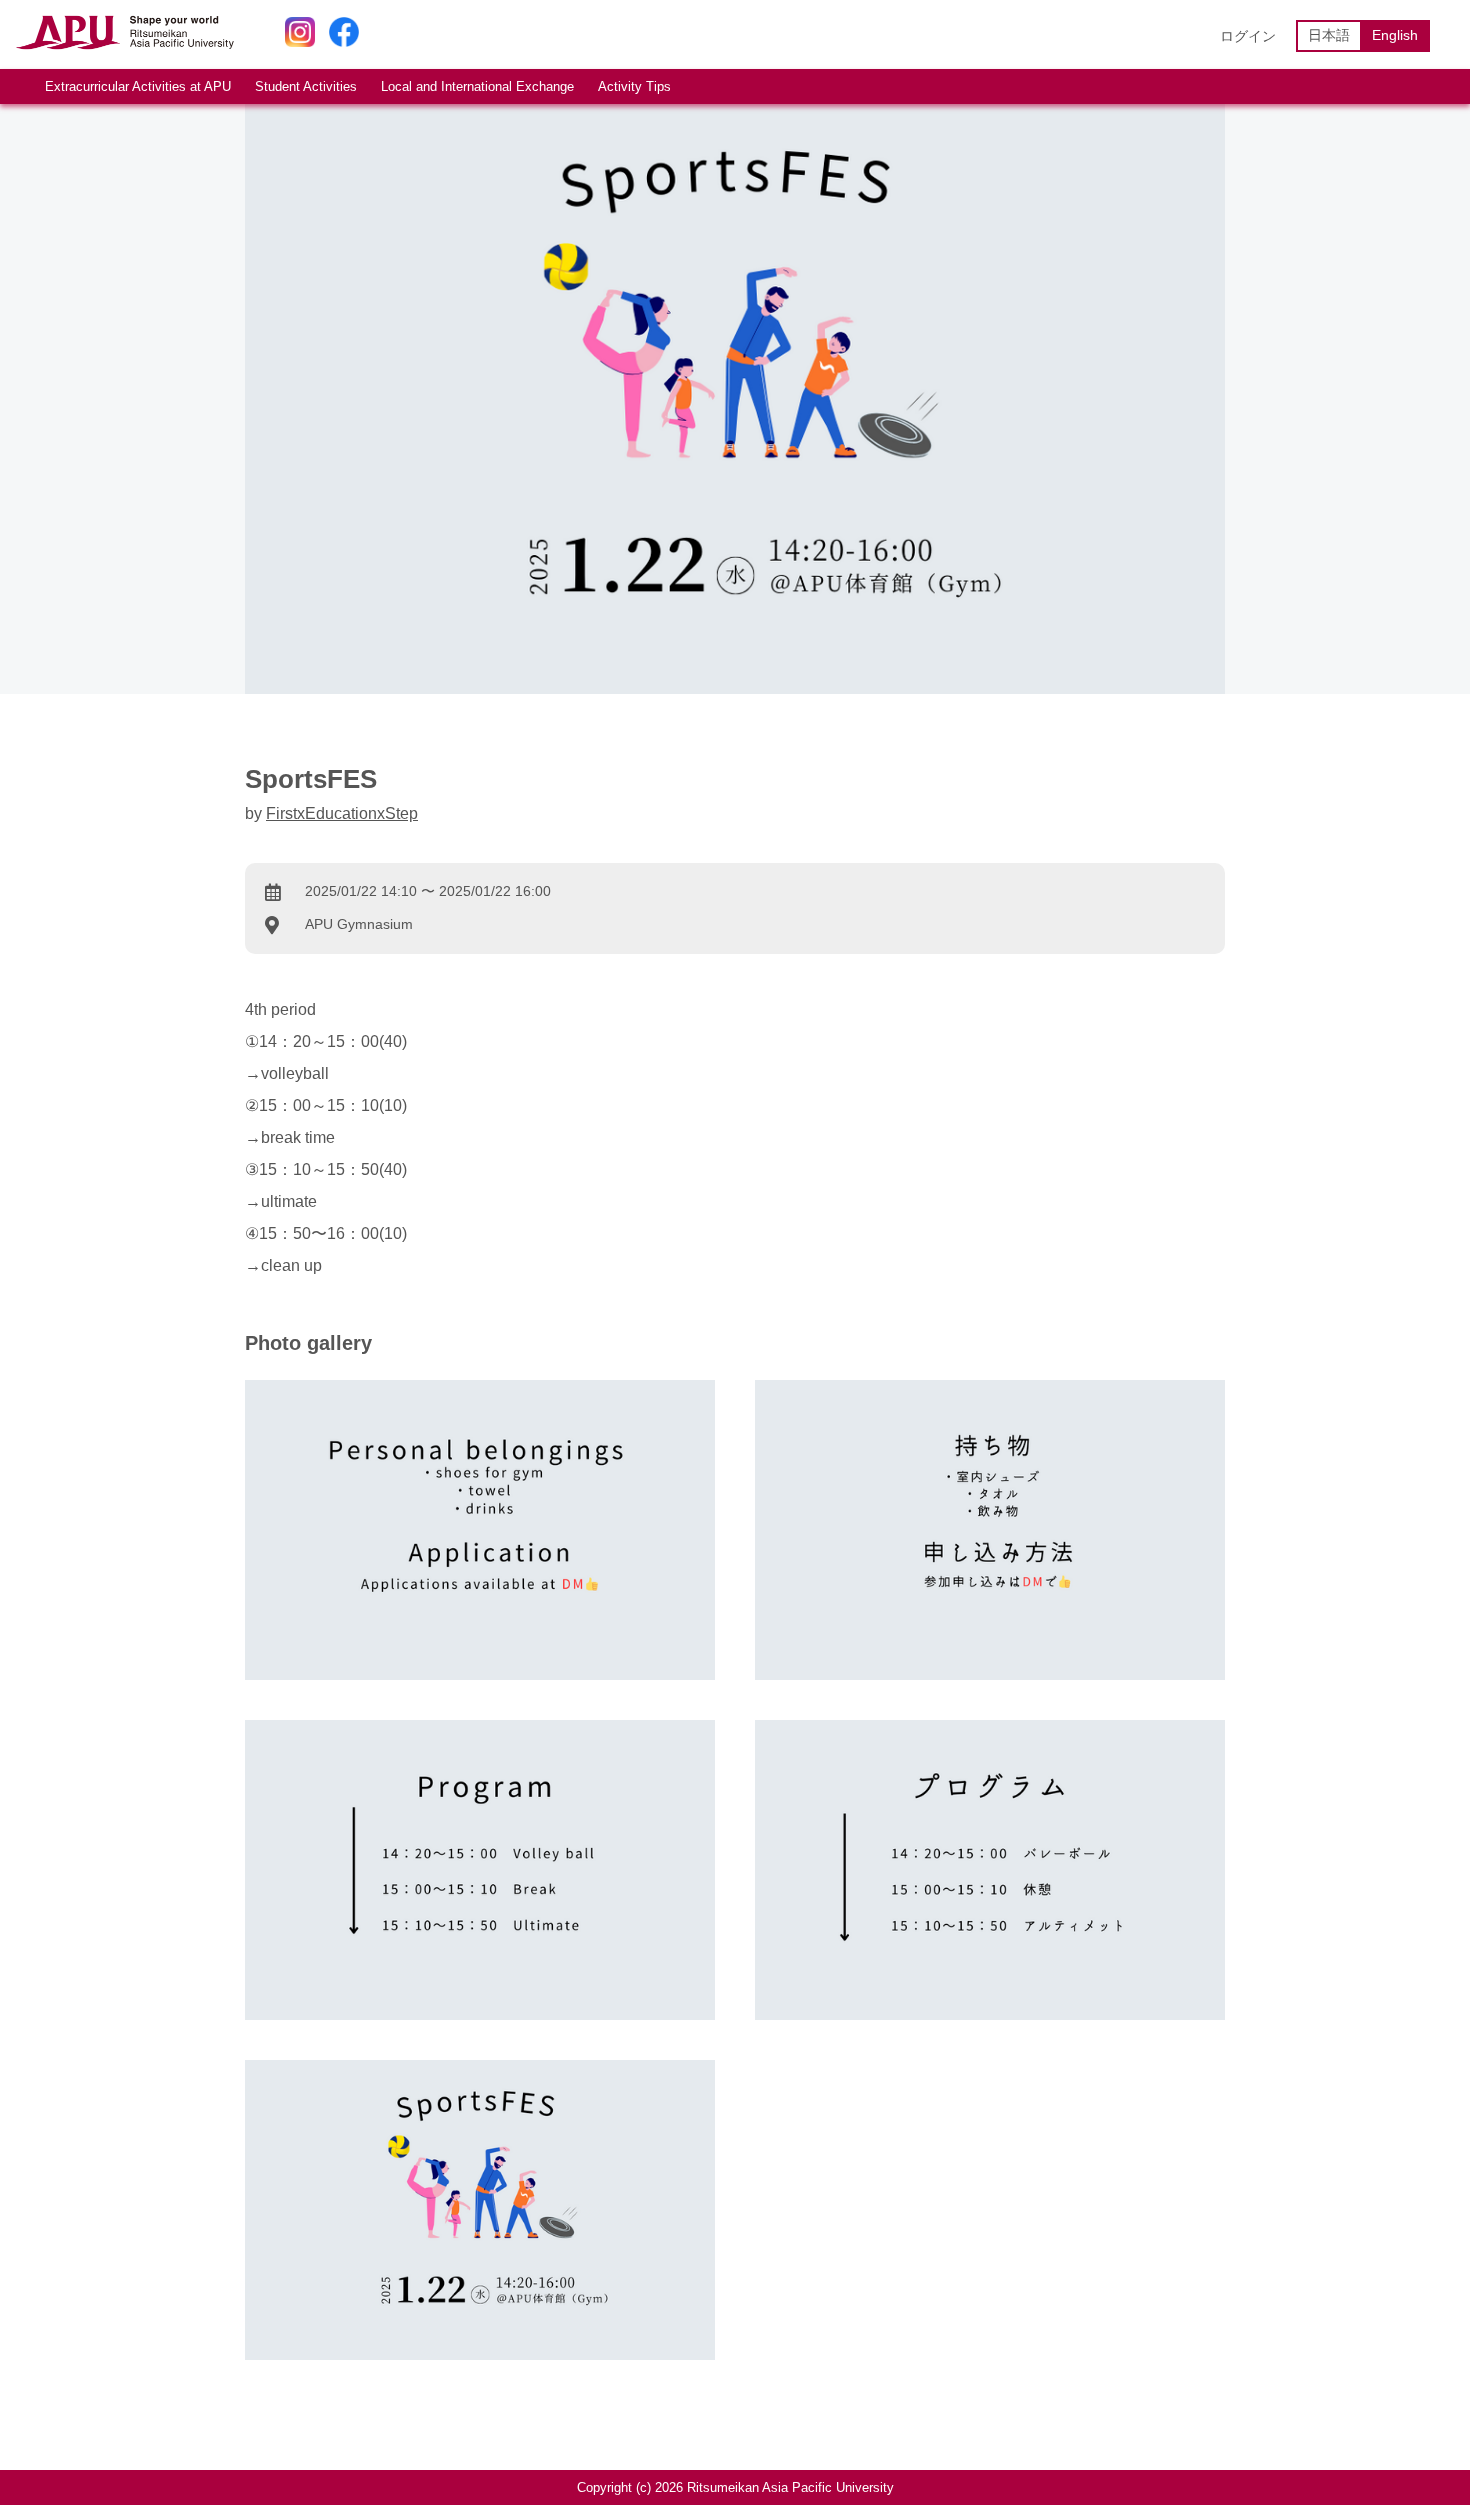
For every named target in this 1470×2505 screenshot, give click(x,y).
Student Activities (306, 86)
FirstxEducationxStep (342, 813)
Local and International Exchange (477, 86)
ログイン (1248, 36)
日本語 (1329, 35)
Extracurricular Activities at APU (138, 86)
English (1395, 35)
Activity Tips (634, 86)
